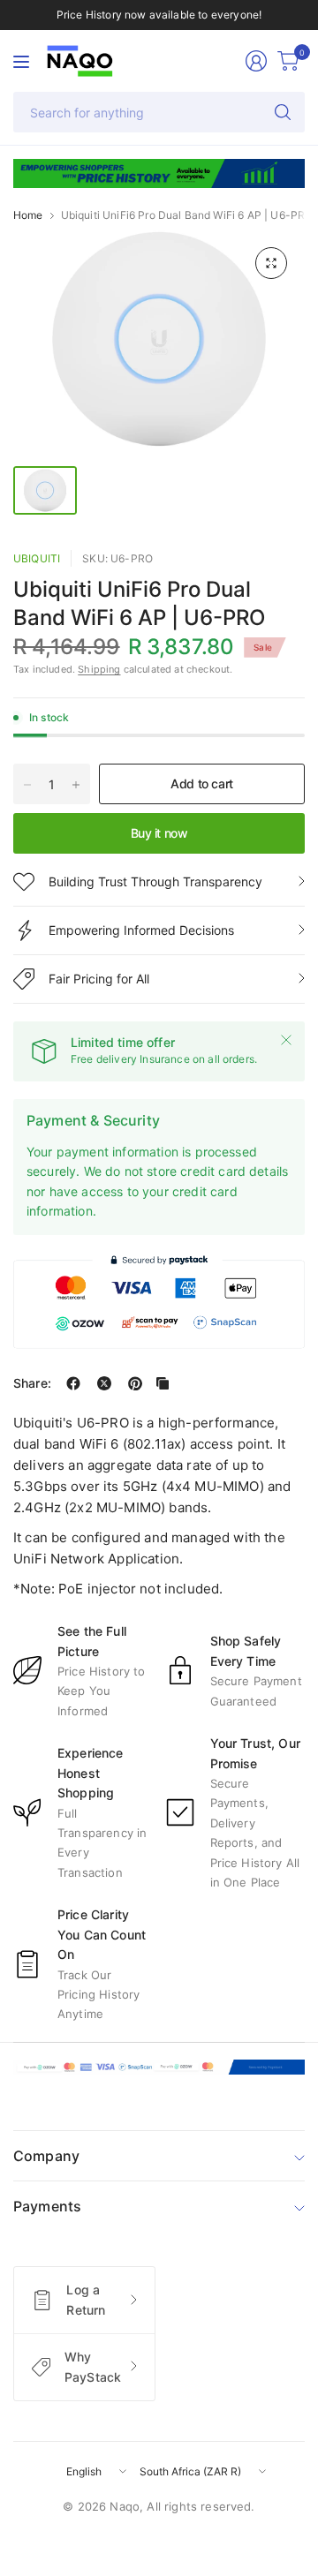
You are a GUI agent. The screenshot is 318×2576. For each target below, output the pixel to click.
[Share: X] (104, 1383)
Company (46, 2156)
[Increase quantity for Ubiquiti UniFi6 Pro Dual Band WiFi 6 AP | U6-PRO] (76, 785)
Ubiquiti (37, 558)
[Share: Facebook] (73, 1383)
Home (28, 215)
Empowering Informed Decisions (141, 930)
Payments (47, 2206)
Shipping (99, 669)
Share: (32, 1383)
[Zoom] (271, 263)
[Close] (286, 1040)
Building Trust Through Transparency (155, 881)
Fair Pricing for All (99, 979)
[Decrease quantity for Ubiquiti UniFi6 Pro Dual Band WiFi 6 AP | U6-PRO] (27, 785)
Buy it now (159, 833)
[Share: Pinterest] (135, 1383)
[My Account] (256, 61)
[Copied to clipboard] (163, 1383)
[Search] (283, 112)
